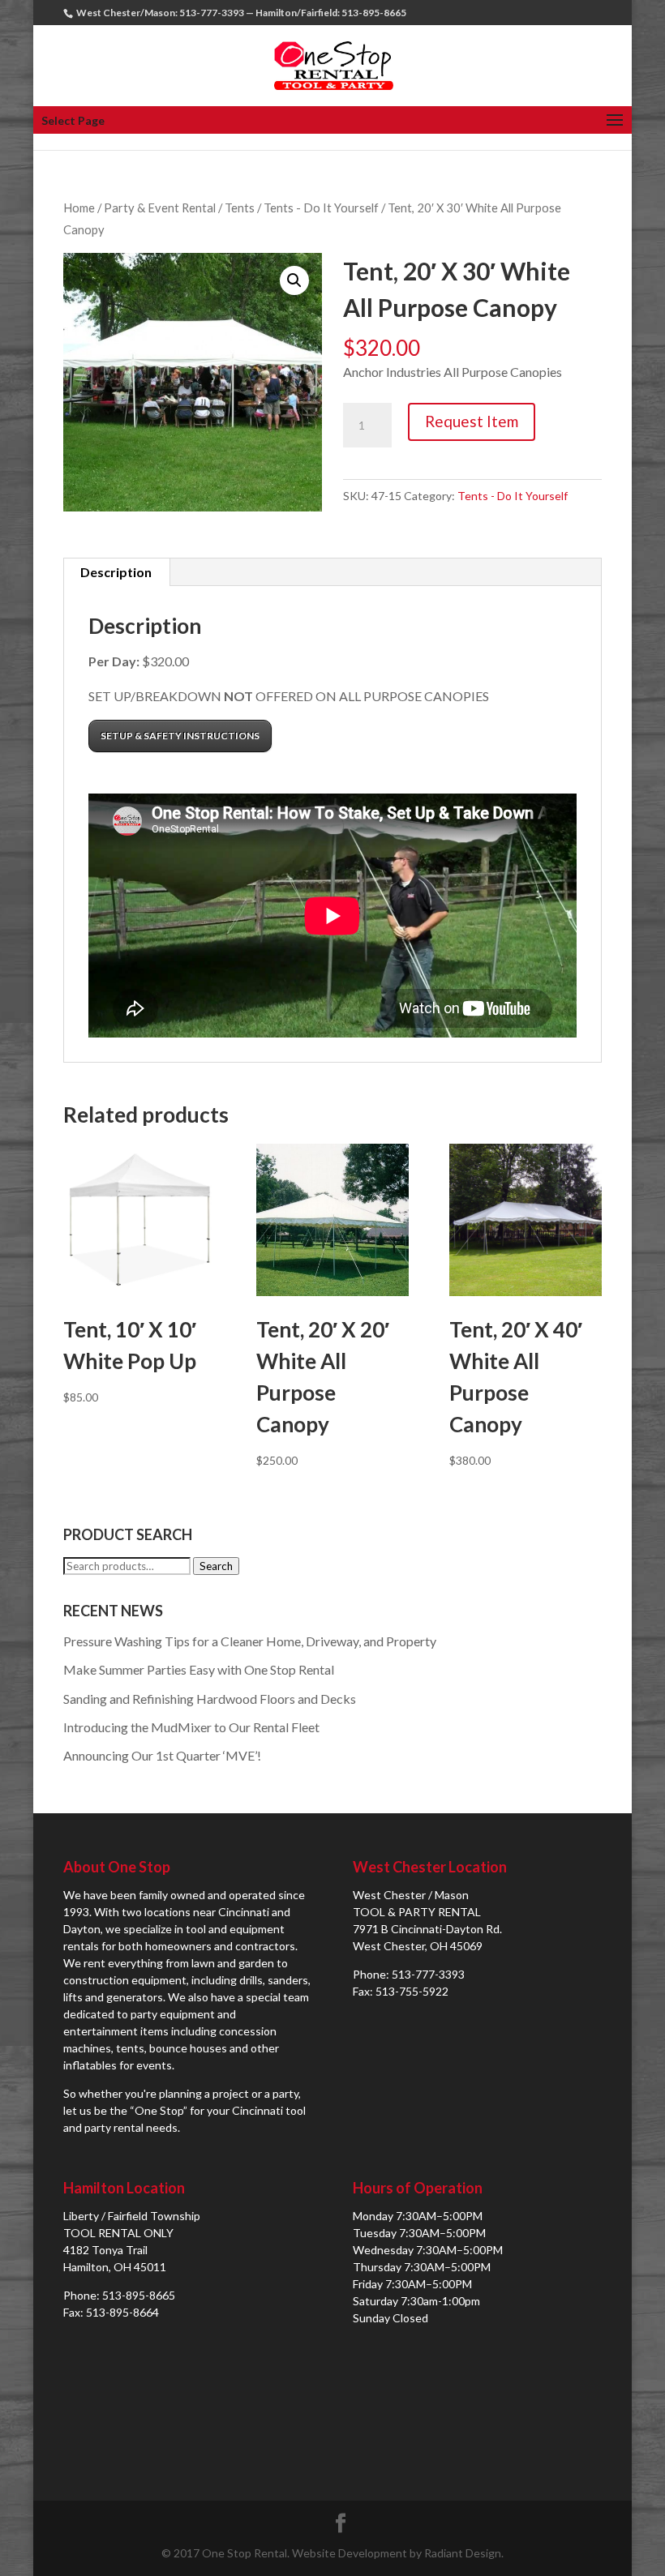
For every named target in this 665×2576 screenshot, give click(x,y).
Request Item (472, 421)
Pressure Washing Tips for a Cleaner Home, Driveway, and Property (250, 1641)
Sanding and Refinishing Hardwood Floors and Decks (210, 1699)
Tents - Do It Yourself (321, 208)
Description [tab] (116, 572)
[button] (294, 280)
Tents (240, 208)
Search (216, 1566)
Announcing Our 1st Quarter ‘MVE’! (162, 1755)
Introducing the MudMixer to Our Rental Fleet (191, 1727)
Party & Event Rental (160, 208)
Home (79, 208)
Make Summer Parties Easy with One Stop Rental (199, 1669)
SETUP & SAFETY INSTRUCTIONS (180, 736)
